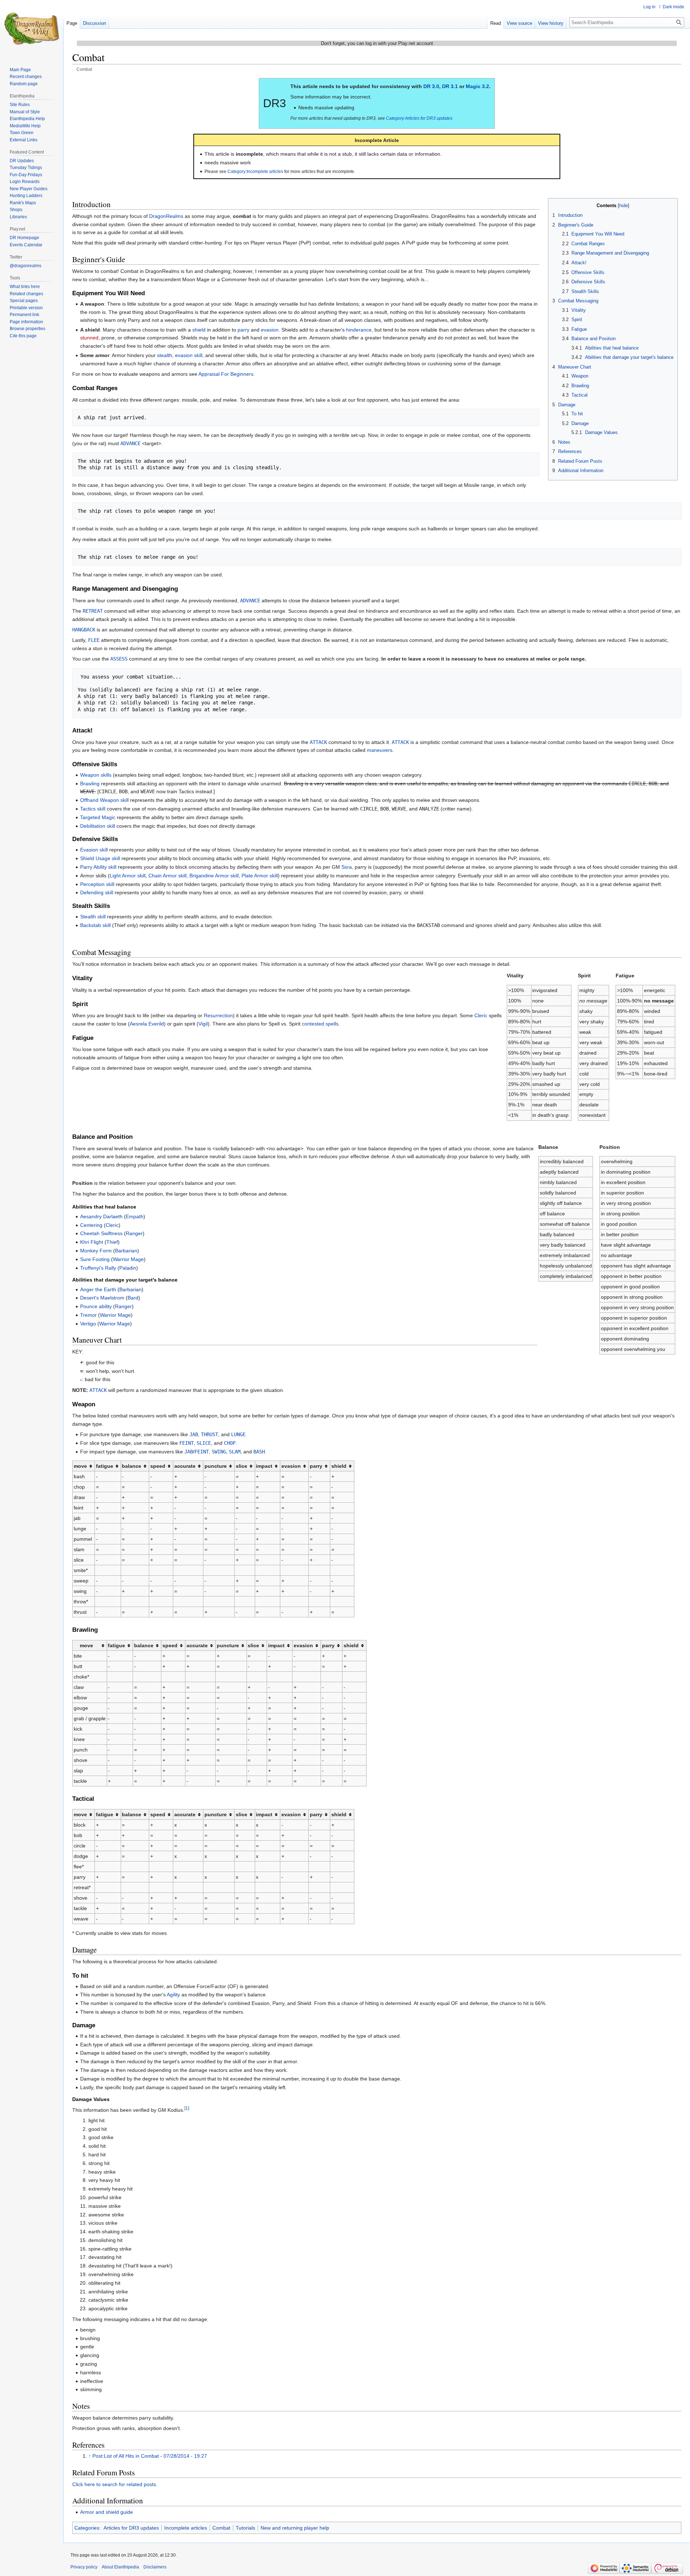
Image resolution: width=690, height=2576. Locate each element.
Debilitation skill (98, 826)
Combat (221, 2528)
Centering (91, 1225)
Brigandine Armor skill (214, 876)
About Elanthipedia (120, 2567)
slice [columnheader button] (241, 1466)
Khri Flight (92, 1242)
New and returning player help (295, 2528)
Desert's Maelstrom (102, 1298)
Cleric (481, 1015)
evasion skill (189, 355)
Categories (87, 2528)
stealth (165, 355)
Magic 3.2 (477, 86)
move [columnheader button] (80, 1466)
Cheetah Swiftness (101, 1233)
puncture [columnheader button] (216, 1466)
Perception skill (97, 884)
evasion (270, 330)
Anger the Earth (98, 1289)
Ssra (347, 867)
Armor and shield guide (107, 2512)
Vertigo (88, 1324)
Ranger (134, 1233)
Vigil (203, 1024)
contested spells (320, 1024)
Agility (173, 1995)
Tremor (88, 1315)
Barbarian (126, 1251)
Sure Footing (95, 1259)
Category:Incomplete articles (255, 171)
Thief (112, 1242)
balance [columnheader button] (132, 1466)
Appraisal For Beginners (226, 374)
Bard (133, 1298)
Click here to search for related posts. (115, 2484)
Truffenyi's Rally (98, 1268)
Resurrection (218, 1015)
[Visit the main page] (32, 29)
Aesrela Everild (147, 1024)
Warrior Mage (128, 1259)
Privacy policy (84, 2567)
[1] (187, 2108)
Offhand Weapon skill (104, 800)
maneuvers (380, 750)
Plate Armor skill (260, 876)
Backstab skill (95, 925)
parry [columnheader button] (316, 1466)
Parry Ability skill (98, 867)
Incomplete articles (186, 2528)
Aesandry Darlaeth (101, 1216)
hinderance (359, 330)
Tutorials (245, 2528)
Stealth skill (93, 917)
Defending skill (97, 892)
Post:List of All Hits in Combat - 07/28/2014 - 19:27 (150, 2456)
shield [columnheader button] (339, 1466)
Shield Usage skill (100, 858)
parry (243, 330)
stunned (89, 338)
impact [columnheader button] (264, 1466)
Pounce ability (96, 1306)
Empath (135, 1216)
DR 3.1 (450, 86)
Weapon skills (96, 775)
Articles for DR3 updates (131, 2528)
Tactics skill (93, 809)
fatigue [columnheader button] (105, 1466)
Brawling (90, 784)
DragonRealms (166, 216)
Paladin (128, 1268)
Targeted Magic (98, 817)
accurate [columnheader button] (185, 1466)
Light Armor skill (128, 876)
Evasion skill (94, 850)
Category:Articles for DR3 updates (419, 118)
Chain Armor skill (167, 876)
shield (199, 330)
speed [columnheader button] (158, 1466)
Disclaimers (155, 2567)
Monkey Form (96, 1251)
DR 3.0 (431, 86)
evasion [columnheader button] (291, 1466)
